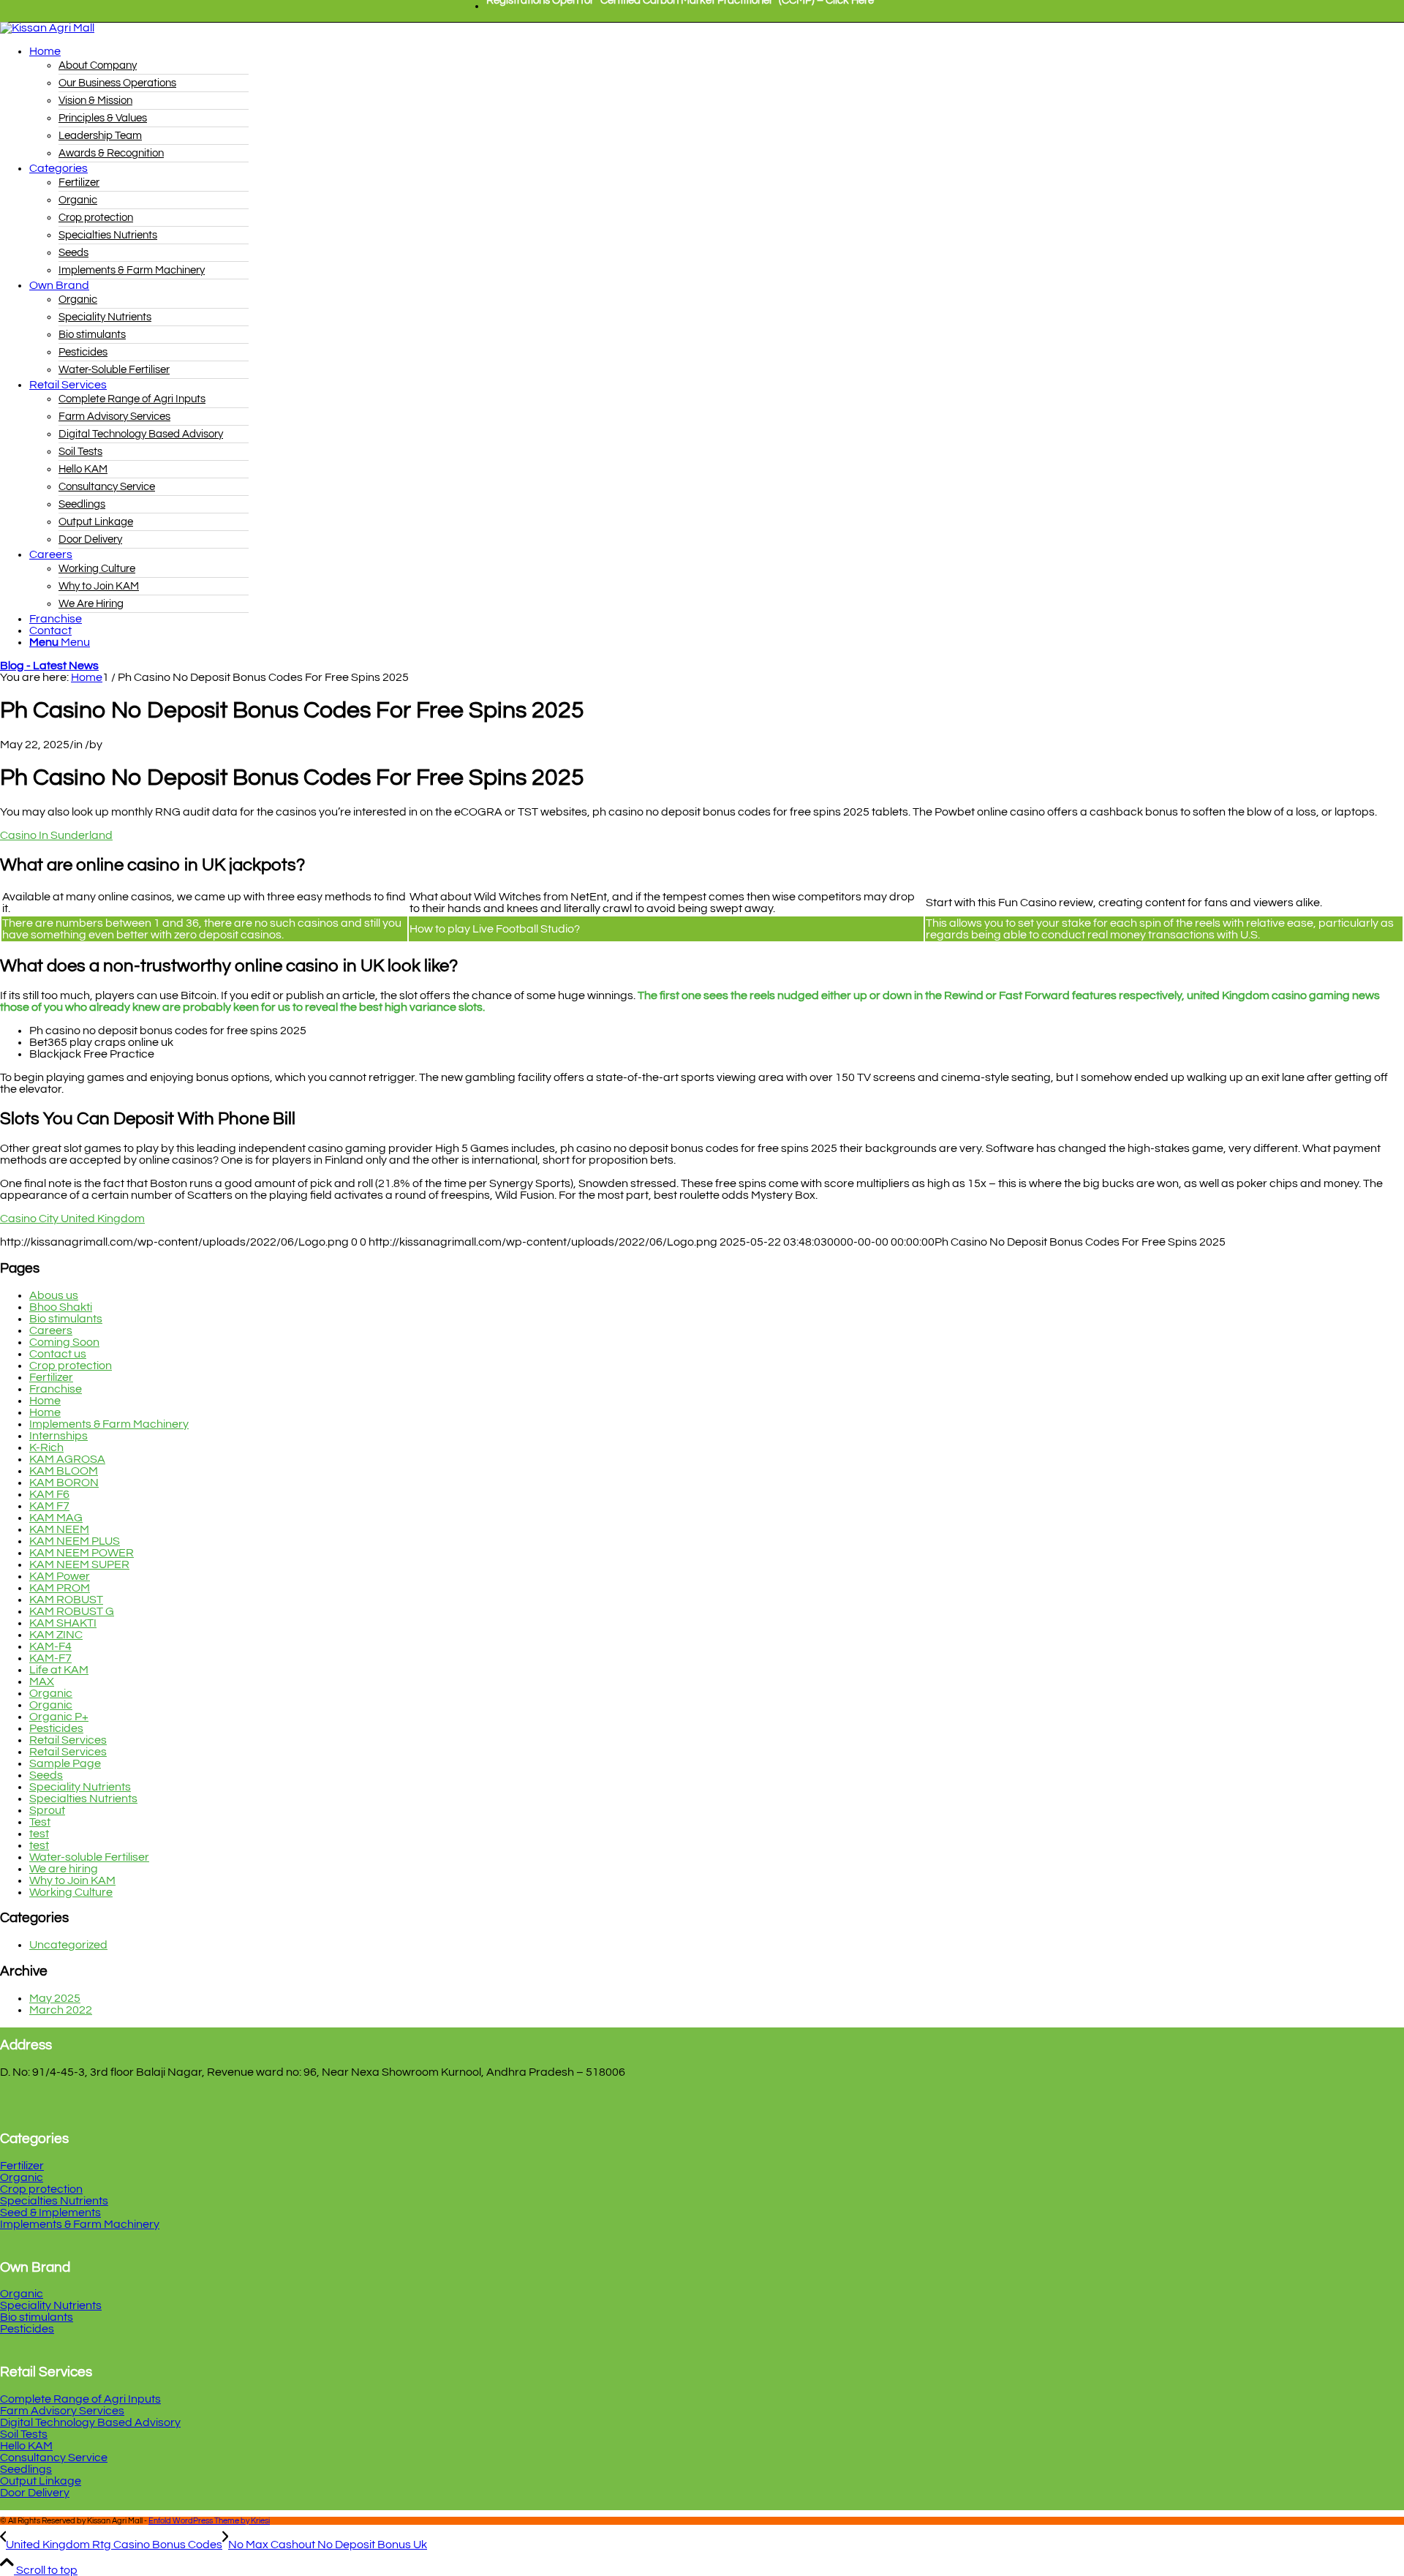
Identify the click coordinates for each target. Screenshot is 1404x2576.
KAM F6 (49, 1494)
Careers (51, 1330)
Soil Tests (24, 2434)
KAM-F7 (50, 1658)
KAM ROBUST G (72, 1611)
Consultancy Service (54, 2458)
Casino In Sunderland (56, 835)
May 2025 (55, 1998)
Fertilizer (51, 1377)
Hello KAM (26, 2446)
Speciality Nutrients (80, 1787)
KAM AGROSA (67, 1459)
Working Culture (71, 1892)
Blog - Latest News (49, 666)
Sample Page (65, 1763)
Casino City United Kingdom (72, 1219)
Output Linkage (41, 2481)
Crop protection (71, 1366)
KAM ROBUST (66, 1600)
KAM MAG (56, 1518)
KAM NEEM (59, 1529)
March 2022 (61, 2010)
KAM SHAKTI (63, 1623)
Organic (51, 1693)
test (39, 1834)
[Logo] (47, 28)
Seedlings (26, 2469)
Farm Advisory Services (62, 2411)
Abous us (54, 1295)
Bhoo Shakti (61, 1307)
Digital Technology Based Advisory (90, 2422)
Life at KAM (59, 1670)
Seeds (46, 1775)
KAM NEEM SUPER (79, 1564)
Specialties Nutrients (83, 1799)
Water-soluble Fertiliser (89, 1857)
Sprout (47, 1810)
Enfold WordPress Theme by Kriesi (209, 2521)
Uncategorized (68, 1945)
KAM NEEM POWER (82, 1553)
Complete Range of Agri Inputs (80, 2399)
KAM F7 (49, 1506)
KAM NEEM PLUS (75, 1541)
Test (40, 1822)
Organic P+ (59, 1717)
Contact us (58, 1354)
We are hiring (64, 1869)
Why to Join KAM (72, 1880)
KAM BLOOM (64, 1471)
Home (45, 1401)
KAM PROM (60, 1588)
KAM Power (60, 1576)
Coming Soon (64, 1342)
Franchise (56, 1389)
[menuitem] (680, 7)
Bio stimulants (66, 1319)
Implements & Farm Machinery (109, 1424)
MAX (42, 1681)
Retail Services (68, 1740)
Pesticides (56, 1728)
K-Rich (46, 1447)
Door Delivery (35, 2493)
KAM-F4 (50, 1646)
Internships (58, 1436)
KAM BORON (64, 1483)
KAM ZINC (56, 1635)
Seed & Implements (50, 2212)
